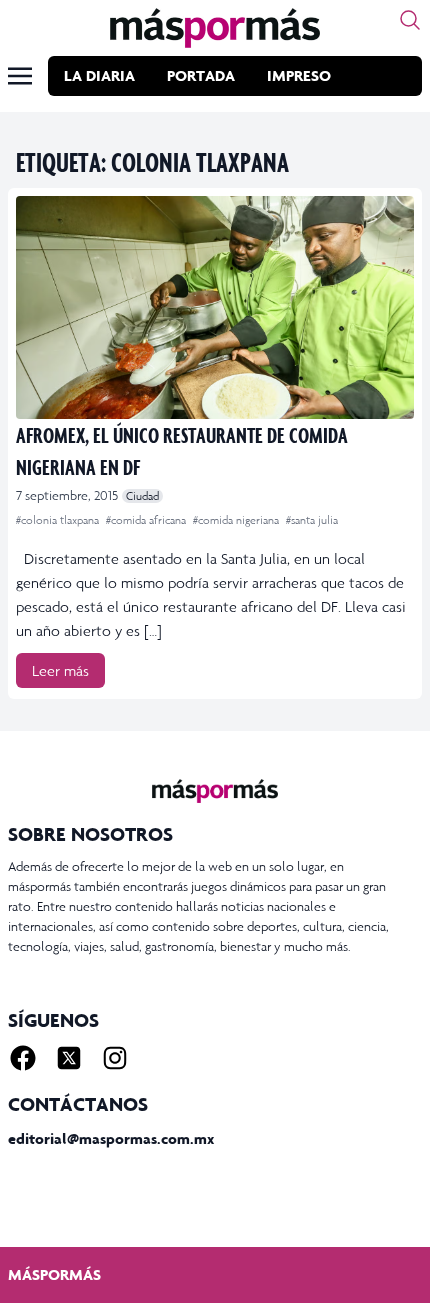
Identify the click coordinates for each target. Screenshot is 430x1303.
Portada (201, 75)
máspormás (54, 1274)
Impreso (299, 75)
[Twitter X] (69, 1058)
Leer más (60, 670)
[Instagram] (115, 1058)
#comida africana (147, 520)
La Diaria (99, 75)
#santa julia (312, 520)
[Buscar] (410, 20)
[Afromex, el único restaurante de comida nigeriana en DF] (215, 307)
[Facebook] (23, 1058)
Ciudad (142, 496)
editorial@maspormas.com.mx (111, 1138)
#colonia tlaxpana (59, 520)
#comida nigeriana (237, 520)
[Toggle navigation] (20, 76)
